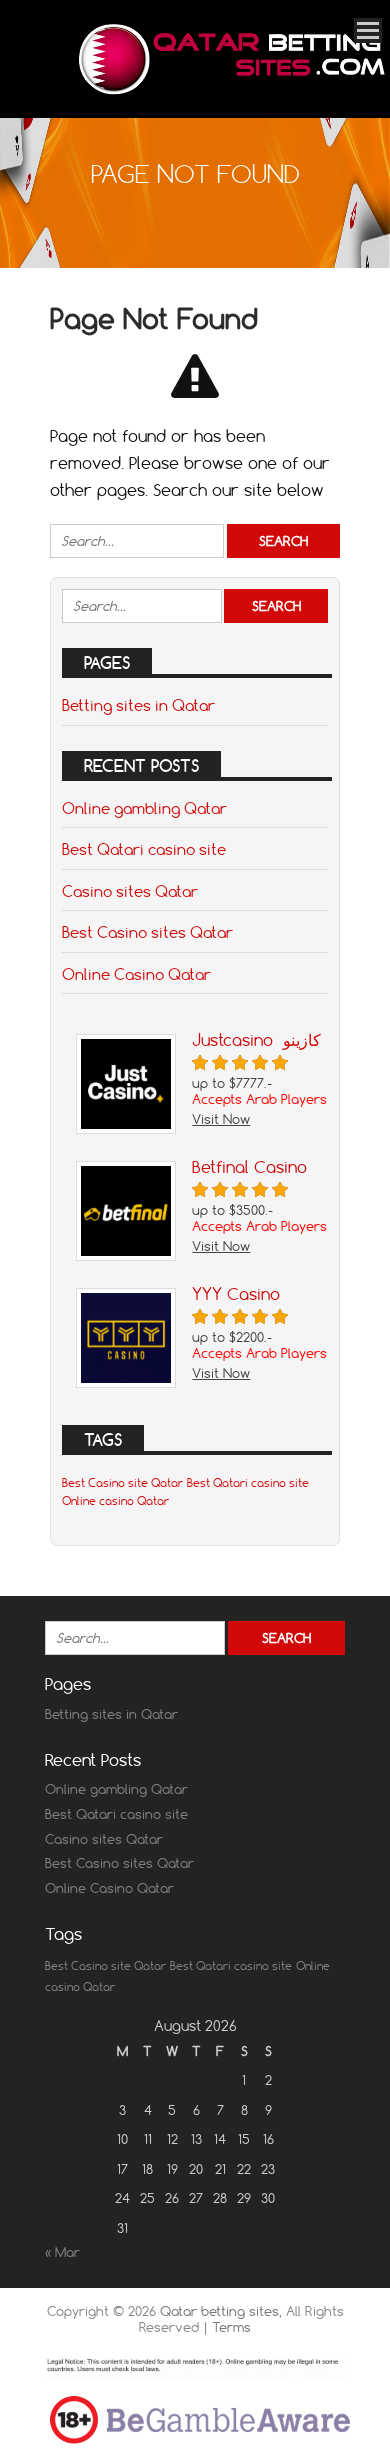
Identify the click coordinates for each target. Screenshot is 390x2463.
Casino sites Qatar (130, 891)
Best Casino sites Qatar (147, 932)
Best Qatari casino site (144, 849)
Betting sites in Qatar (138, 705)
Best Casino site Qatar (122, 1483)
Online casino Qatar (115, 1501)
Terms (231, 2327)
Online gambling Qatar (144, 808)
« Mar (62, 2252)
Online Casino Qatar (136, 974)
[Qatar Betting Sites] (230, 90)
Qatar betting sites (219, 2311)
